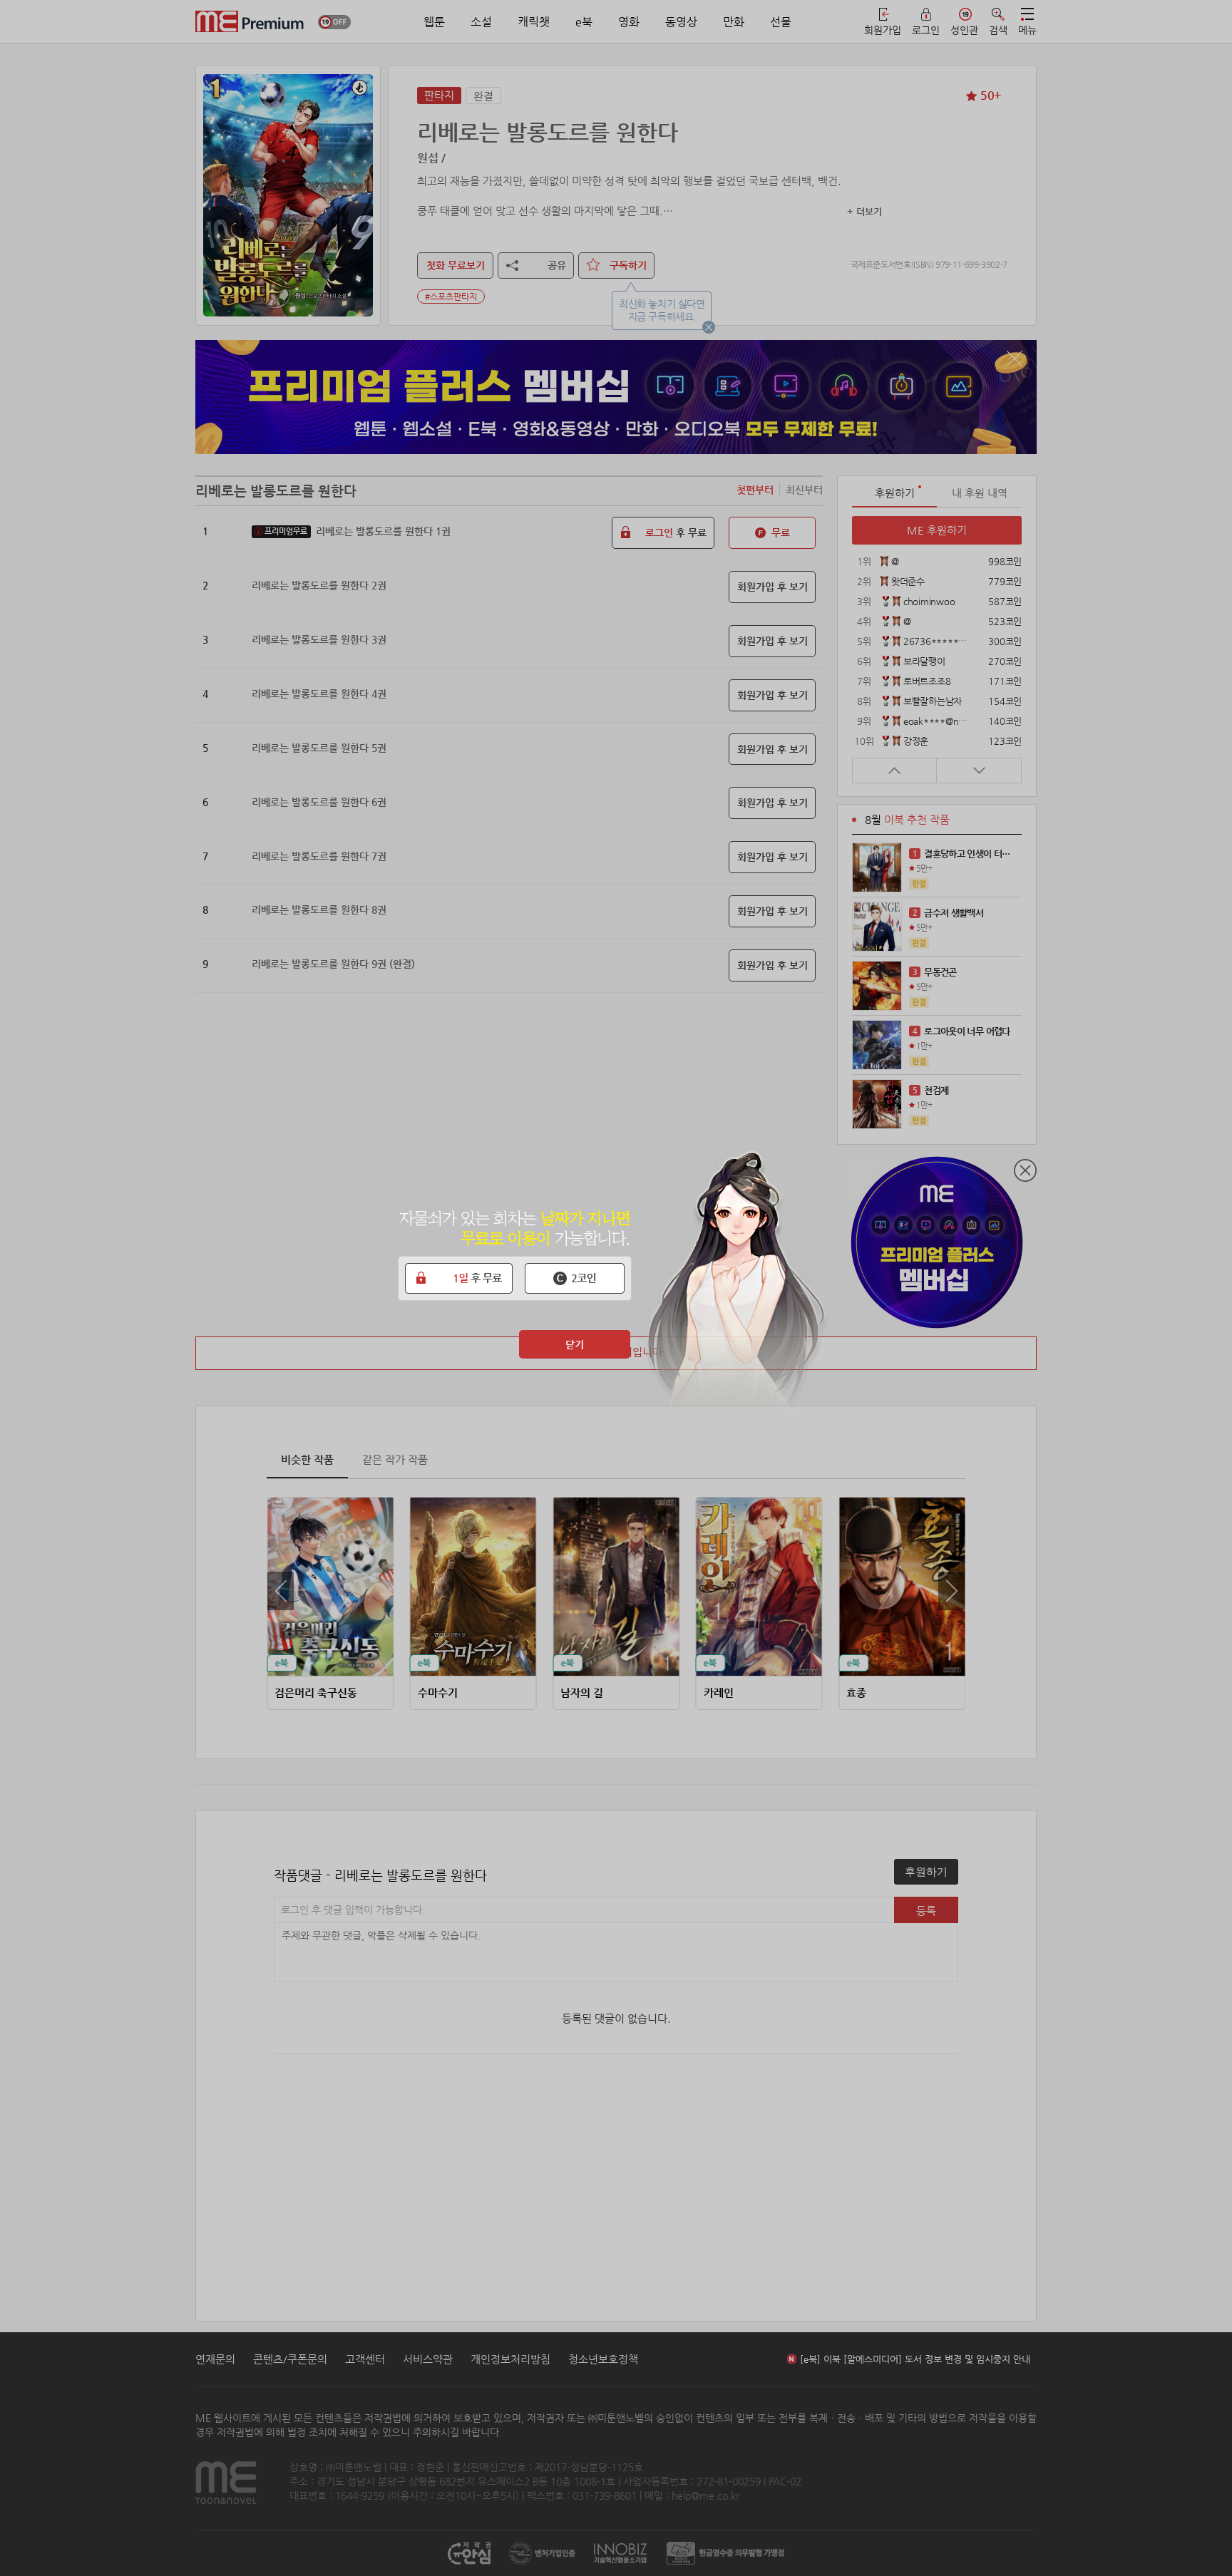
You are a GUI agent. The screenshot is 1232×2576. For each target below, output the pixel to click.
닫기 (575, 1344)
